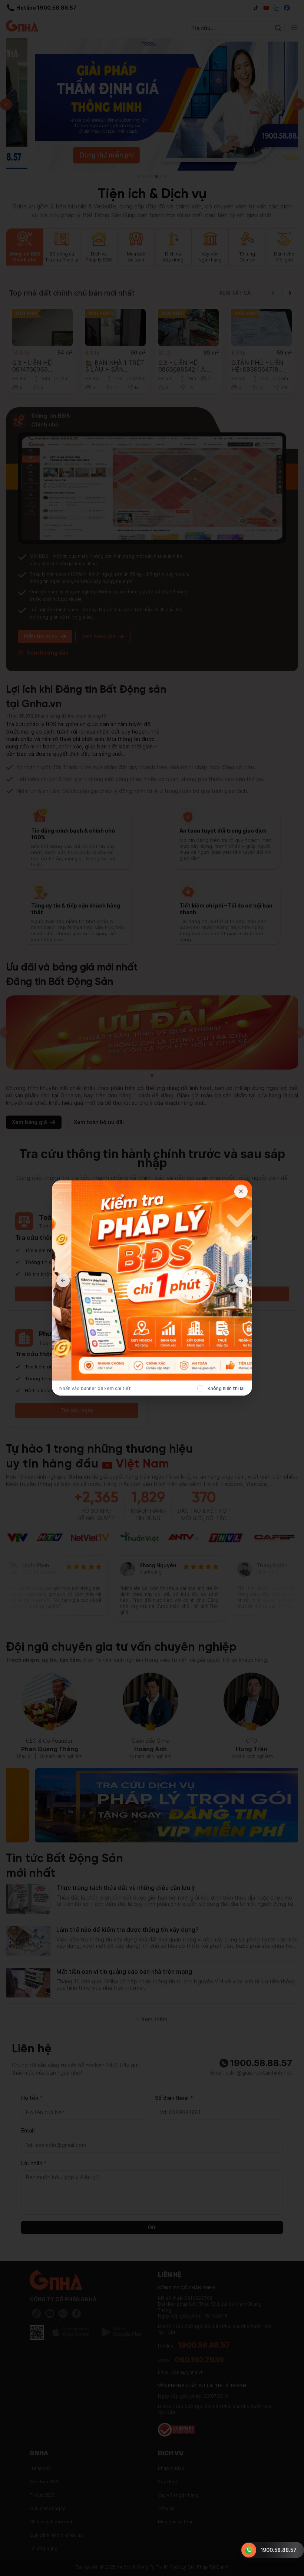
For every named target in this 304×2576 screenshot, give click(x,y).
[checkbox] (200, 1389)
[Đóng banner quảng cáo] (241, 1192)
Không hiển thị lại (226, 1388)
